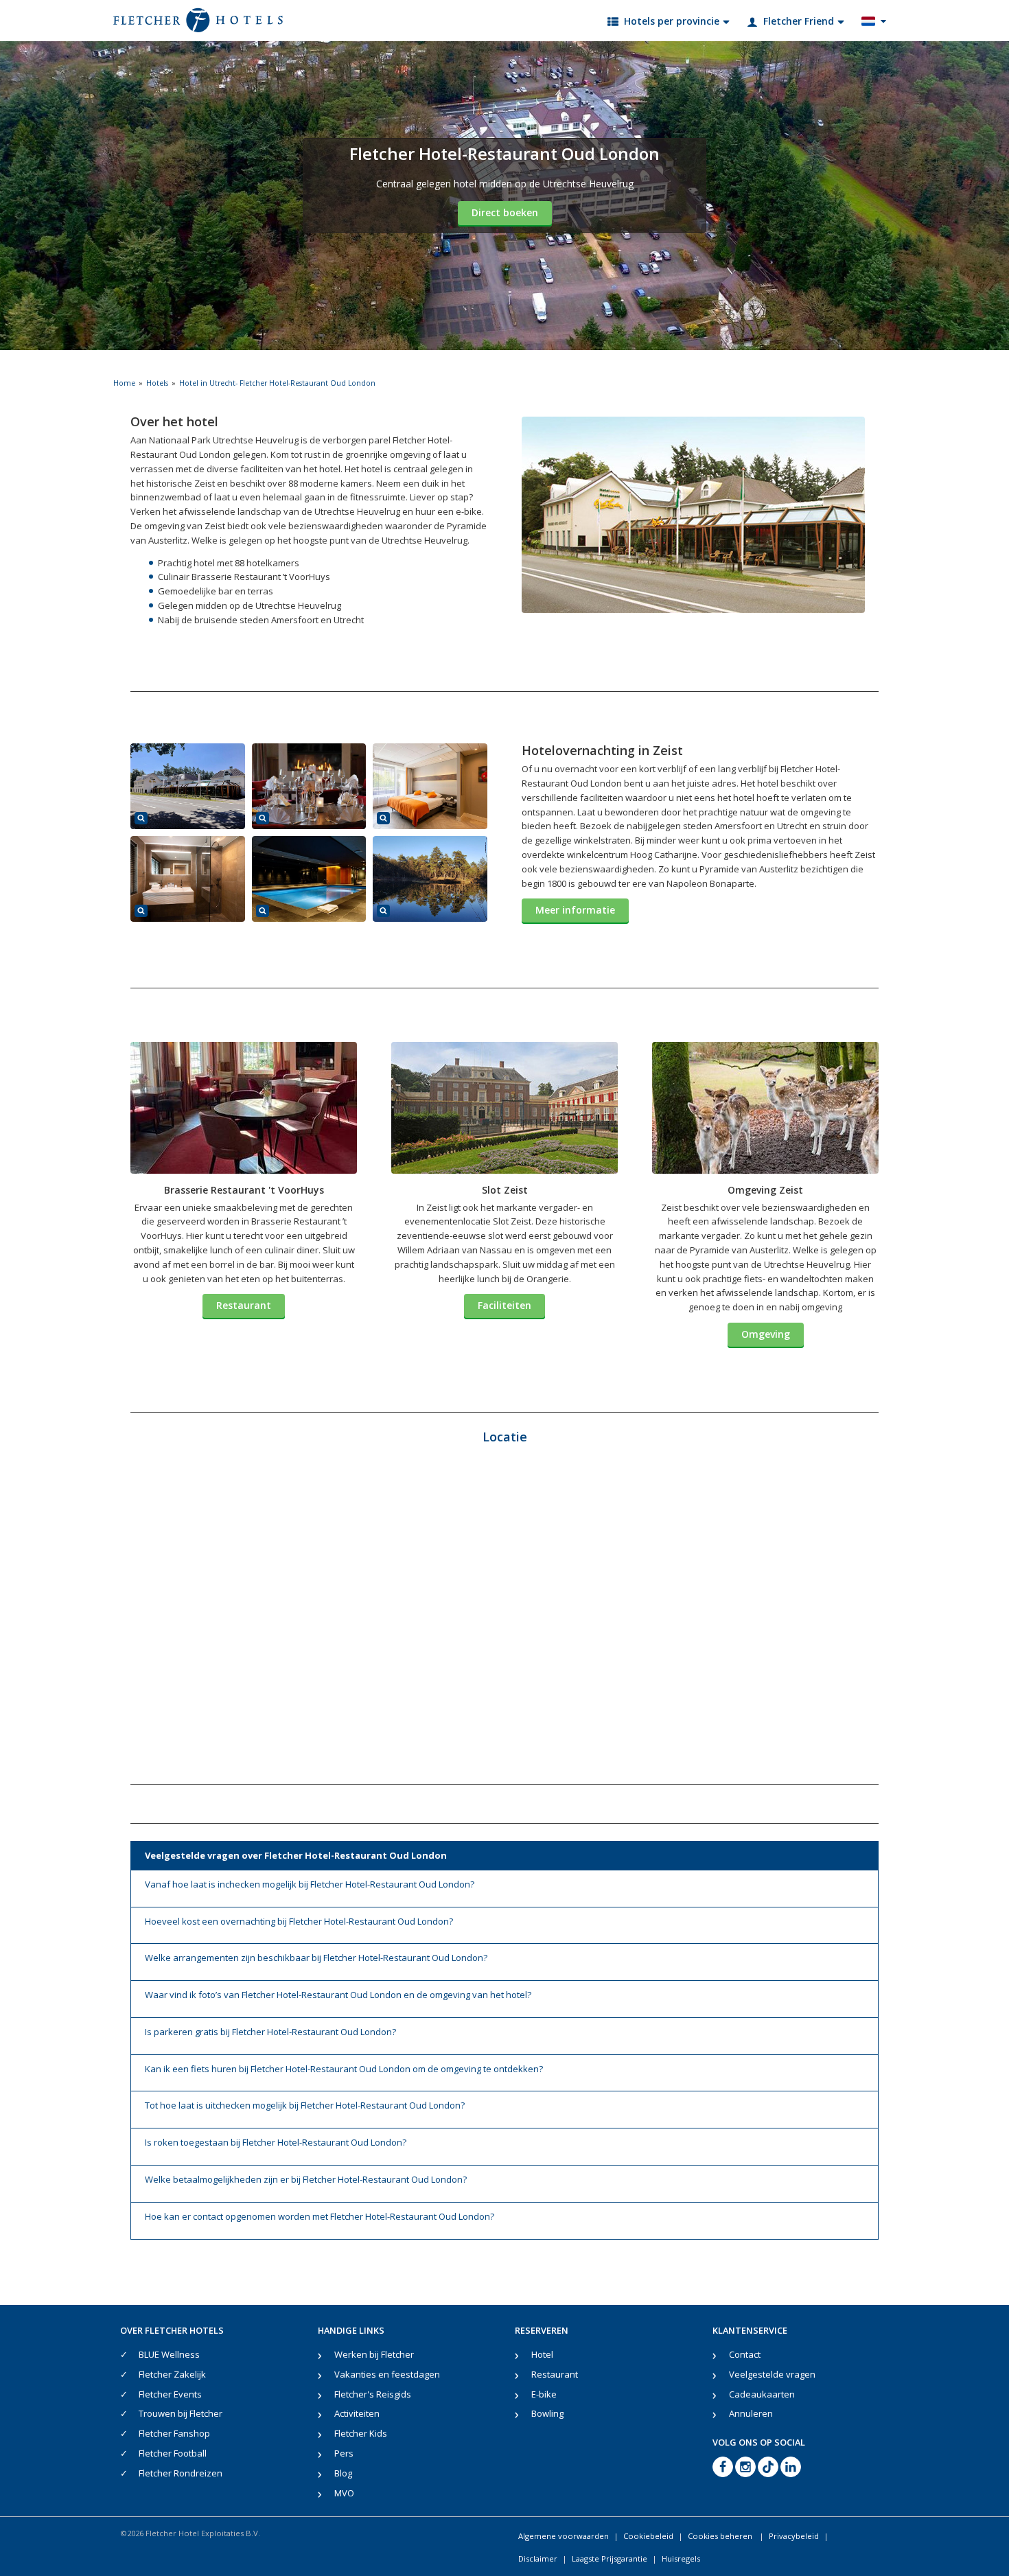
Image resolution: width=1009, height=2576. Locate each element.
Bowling (547, 2413)
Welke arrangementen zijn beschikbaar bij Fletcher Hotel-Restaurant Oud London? (316, 1958)
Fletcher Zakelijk (172, 2374)
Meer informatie (575, 910)
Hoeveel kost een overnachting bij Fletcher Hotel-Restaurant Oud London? (299, 1921)
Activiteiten (357, 2413)
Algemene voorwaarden (564, 2536)
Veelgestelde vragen (772, 2374)
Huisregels (681, 2558)
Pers (344, 2453)
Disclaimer (538, 2558)
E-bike (544, 2394)
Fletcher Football (173, 2453)
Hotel (542, 2354)
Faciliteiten (505, 1305)
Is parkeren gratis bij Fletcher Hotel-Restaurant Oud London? (270, 2032)
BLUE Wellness (169, 2354)
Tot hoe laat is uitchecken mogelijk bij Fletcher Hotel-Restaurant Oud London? (305, 2105)
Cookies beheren (721, 2536)
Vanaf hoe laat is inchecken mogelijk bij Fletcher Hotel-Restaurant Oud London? (310, 1884)
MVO (344, 2493)
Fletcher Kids (361, 2433)
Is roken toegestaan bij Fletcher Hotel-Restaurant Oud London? (276, 2142)
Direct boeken (505, 212)
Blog (343, 2473)
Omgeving (766, 1334)
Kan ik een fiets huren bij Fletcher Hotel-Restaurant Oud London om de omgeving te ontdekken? (344, 2069)
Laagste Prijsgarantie (610, 2558)
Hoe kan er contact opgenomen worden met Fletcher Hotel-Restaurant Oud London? (320, 2216)
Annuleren (751, 2413)
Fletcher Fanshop (174, 2433)
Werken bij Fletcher (374, 2354)
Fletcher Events (170, 2394)
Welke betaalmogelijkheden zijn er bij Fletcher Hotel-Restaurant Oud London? (306, 2179)
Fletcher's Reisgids (373, 2394)
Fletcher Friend (799, 21)
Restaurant (244, 1305)
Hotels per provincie (672, 21)
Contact (745, 2354)
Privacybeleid (794, 2536)
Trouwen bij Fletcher (181, 2413)
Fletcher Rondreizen (181, 2473)
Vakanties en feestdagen (387, 2374)
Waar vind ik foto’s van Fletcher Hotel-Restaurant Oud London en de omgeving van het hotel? (338, 1995)
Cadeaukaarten (762, 2394)
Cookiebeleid (648, 2536)
